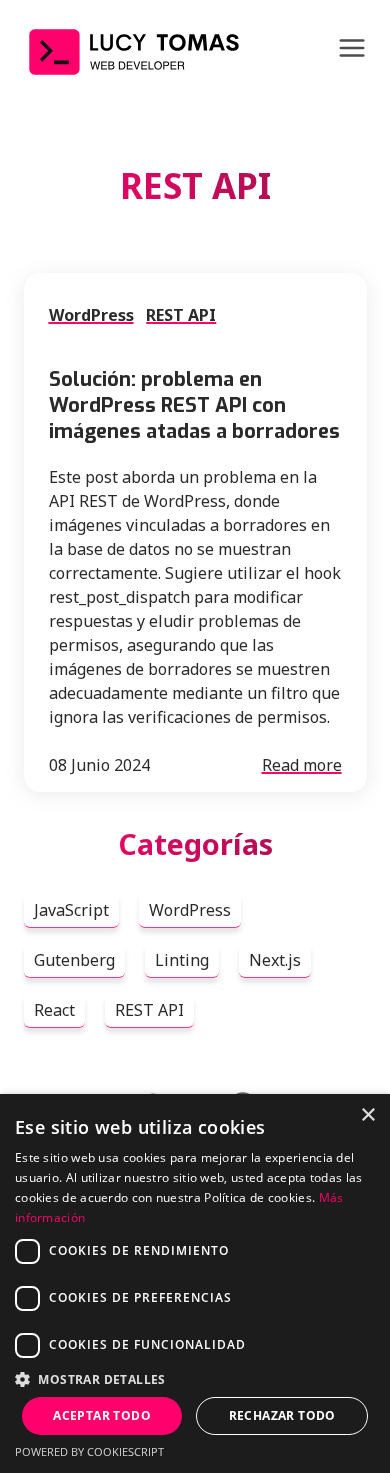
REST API (181, 315)
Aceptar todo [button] (102, 1415)
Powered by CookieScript (89, 1451)
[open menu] (352, 50)
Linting (182, 960)
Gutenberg (74, 960)
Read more (302, 765)
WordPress (91, 315)
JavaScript (71, 910)
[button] (195, 1379)
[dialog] (195, 1283)
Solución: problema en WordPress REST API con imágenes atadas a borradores (194, 405)
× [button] (367, 1115)
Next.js (275, 960)
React (54, 1010)
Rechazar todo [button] (282, 1415)
